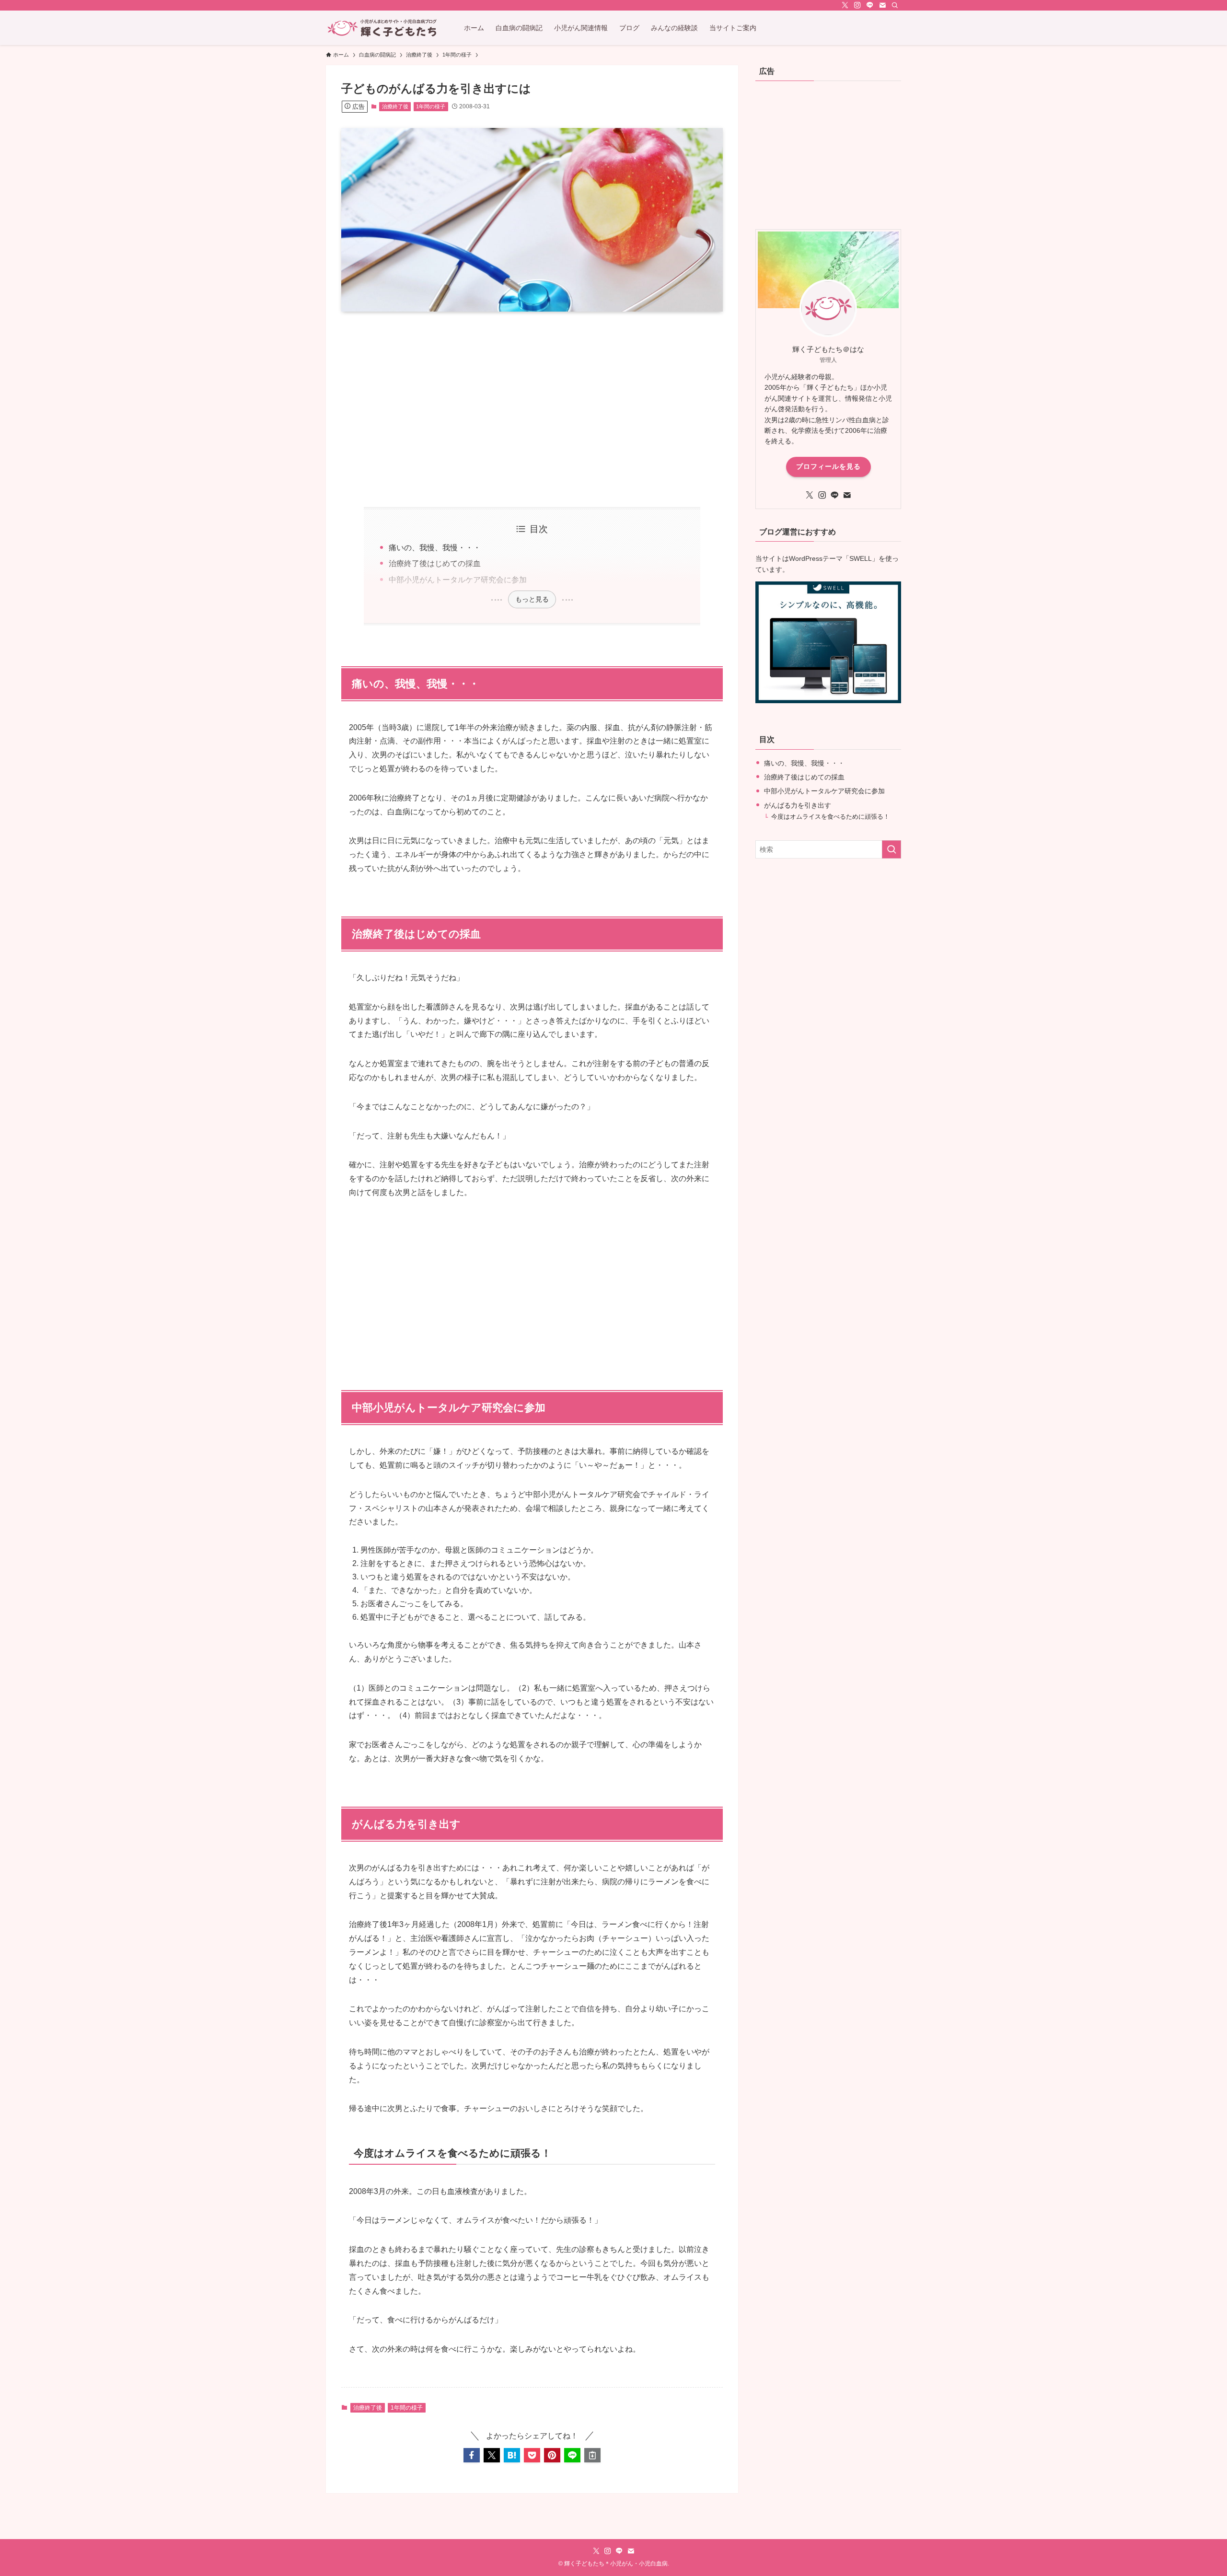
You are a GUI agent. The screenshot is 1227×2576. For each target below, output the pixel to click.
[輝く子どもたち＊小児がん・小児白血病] (382, 28)
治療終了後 (395, 106)
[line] (870, 5)
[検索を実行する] (891, 849)
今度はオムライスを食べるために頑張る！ (830, 817)
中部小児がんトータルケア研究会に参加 (458, 580)
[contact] (882, 5)
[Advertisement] (532, 409)
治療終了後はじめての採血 (435, 563)
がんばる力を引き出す (798, 805)
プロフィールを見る (828, 466)
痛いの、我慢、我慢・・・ (435, 548)
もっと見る (532, 599)
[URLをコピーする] (592, 2455)
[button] (472, 2455)
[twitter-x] (845, 5)
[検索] (895, 5)
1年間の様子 (431, 106)
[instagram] (857, 5)
